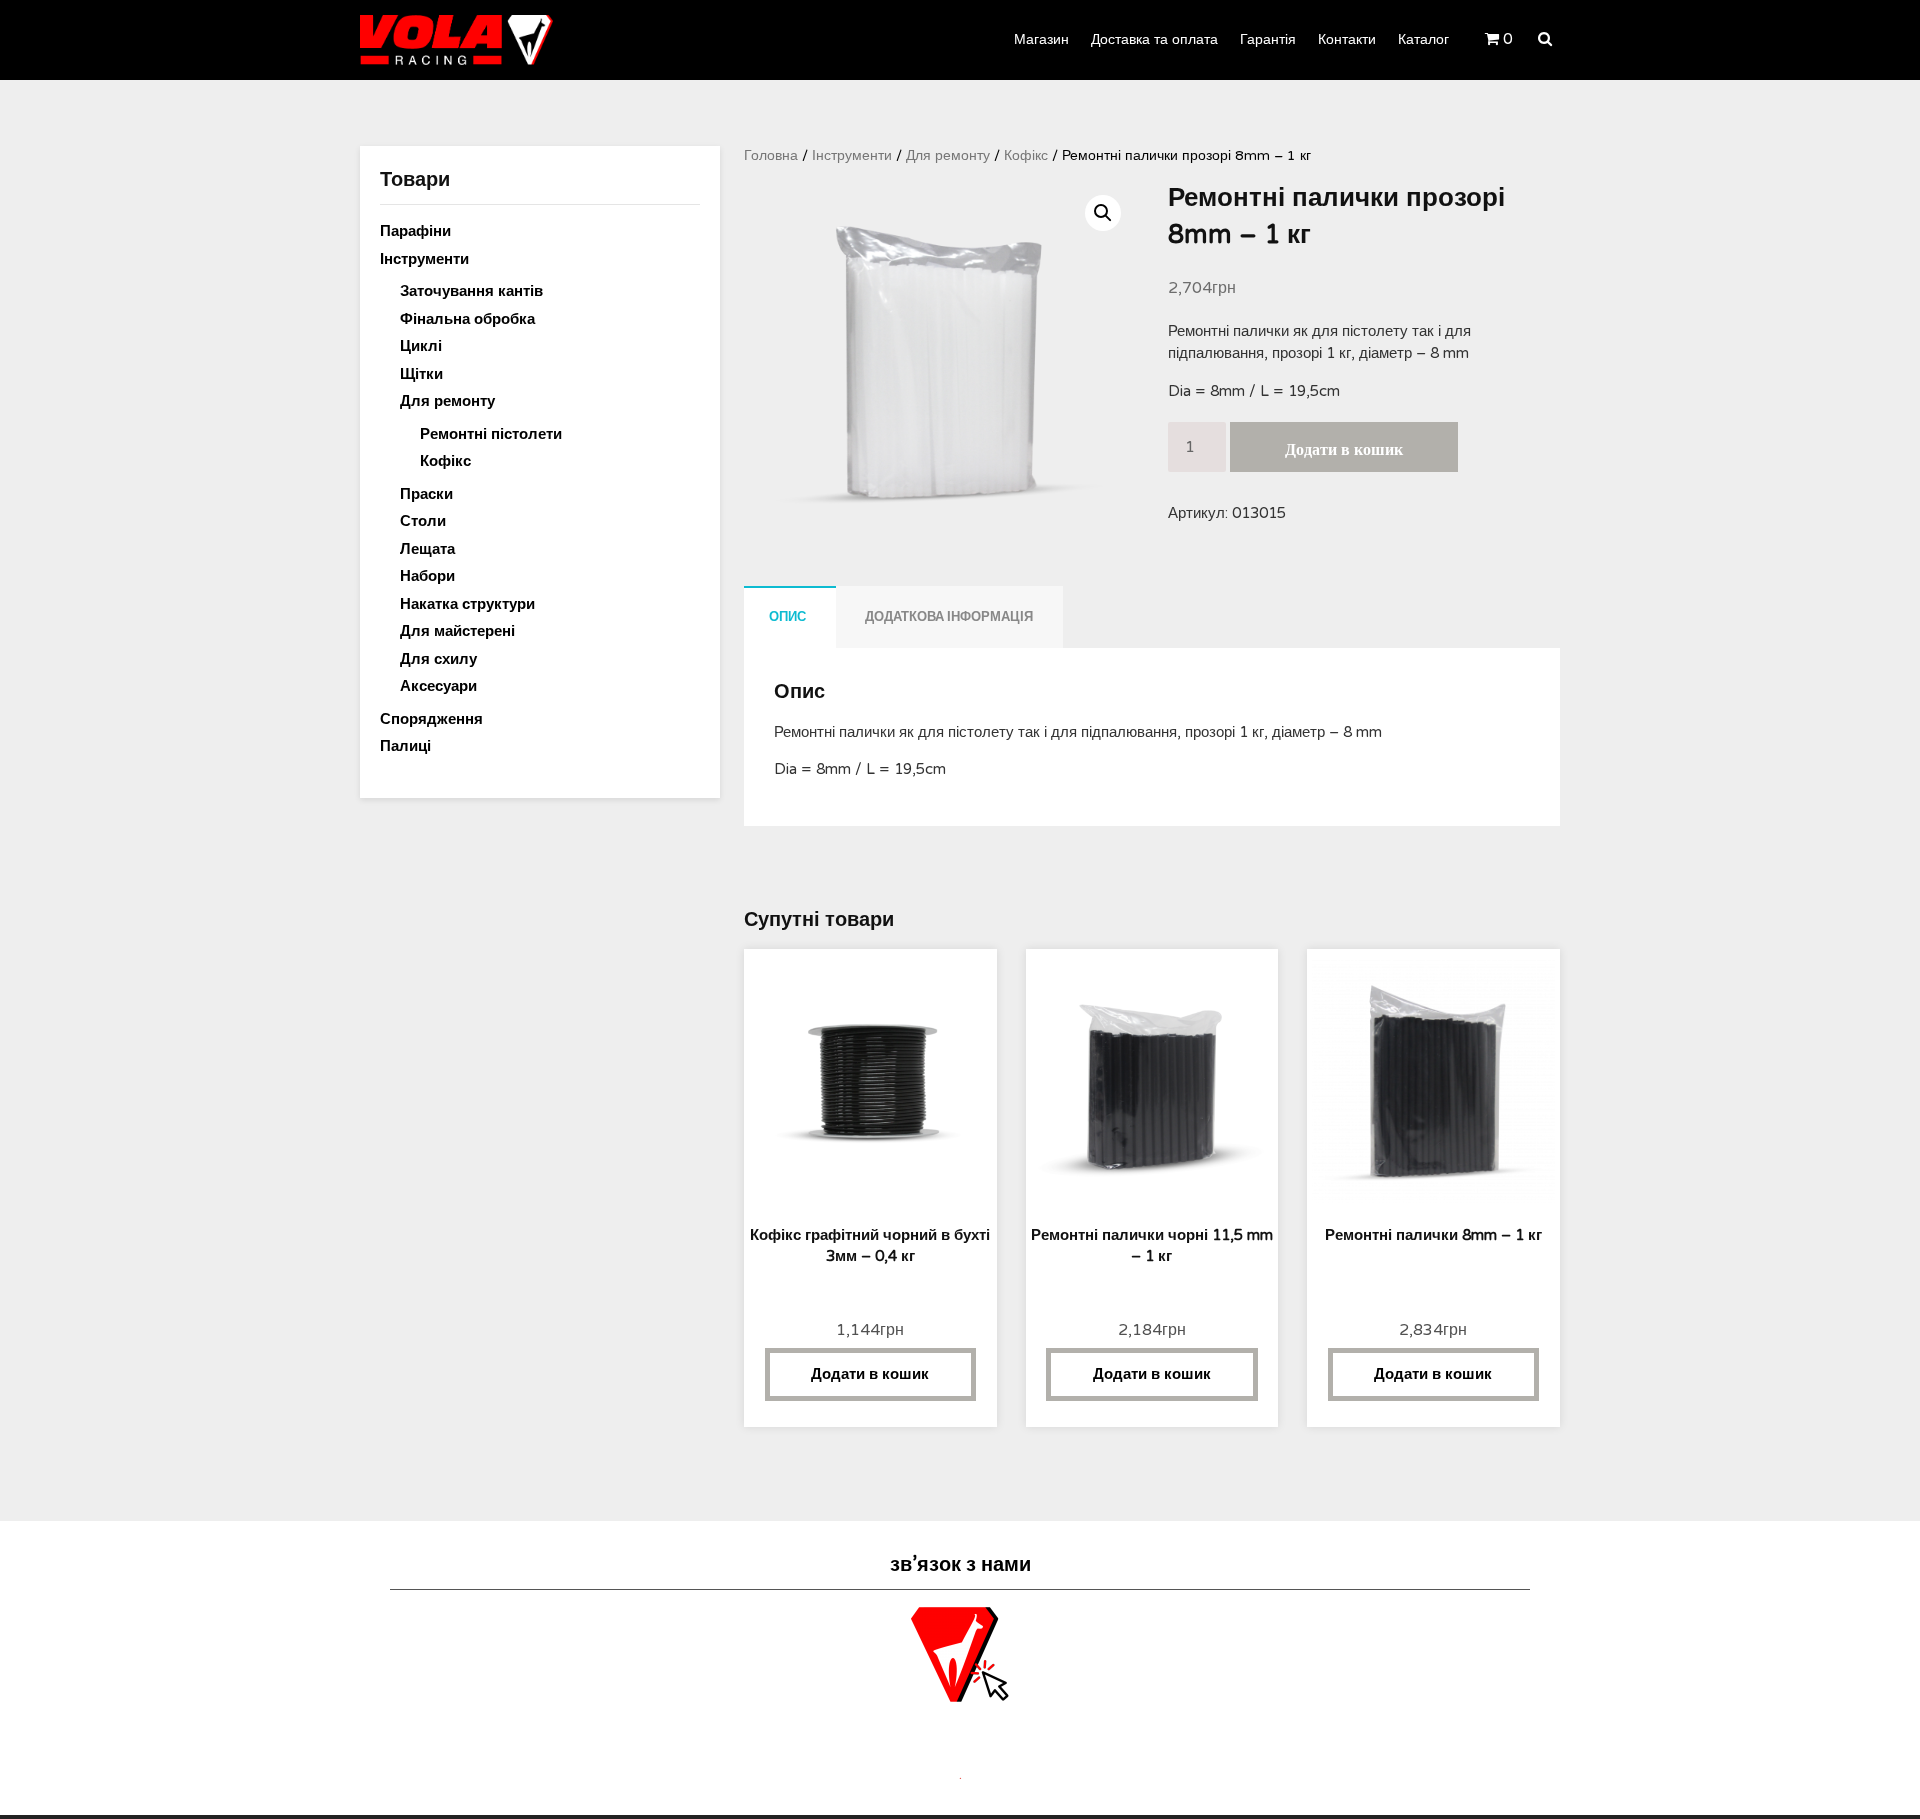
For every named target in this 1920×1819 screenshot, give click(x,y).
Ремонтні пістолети (491, 434)
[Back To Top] (1886, 1786)
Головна (771, 155)
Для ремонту (948, 155)
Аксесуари (438, 686)
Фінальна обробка (467, 319)
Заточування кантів (471, 291)
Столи (423, 521)
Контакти (1347, 39)
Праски (426, 494)
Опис (787, 617)
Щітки (421, 374)
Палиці (405, 746)
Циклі (421, 346)
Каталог (1423, 39)
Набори (427, 576)
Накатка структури (467, 604)
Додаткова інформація (949, 617)
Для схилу (438, 659)
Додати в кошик (1344, 450)
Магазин (1041, 39)
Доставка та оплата (1154, 39)
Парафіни (415, 231)
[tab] (787, 617)
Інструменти (852, 155)
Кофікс (1026, 155)
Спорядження (431, 719)
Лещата (427, 549)
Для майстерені (457, 631)
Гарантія (1268, 39)
